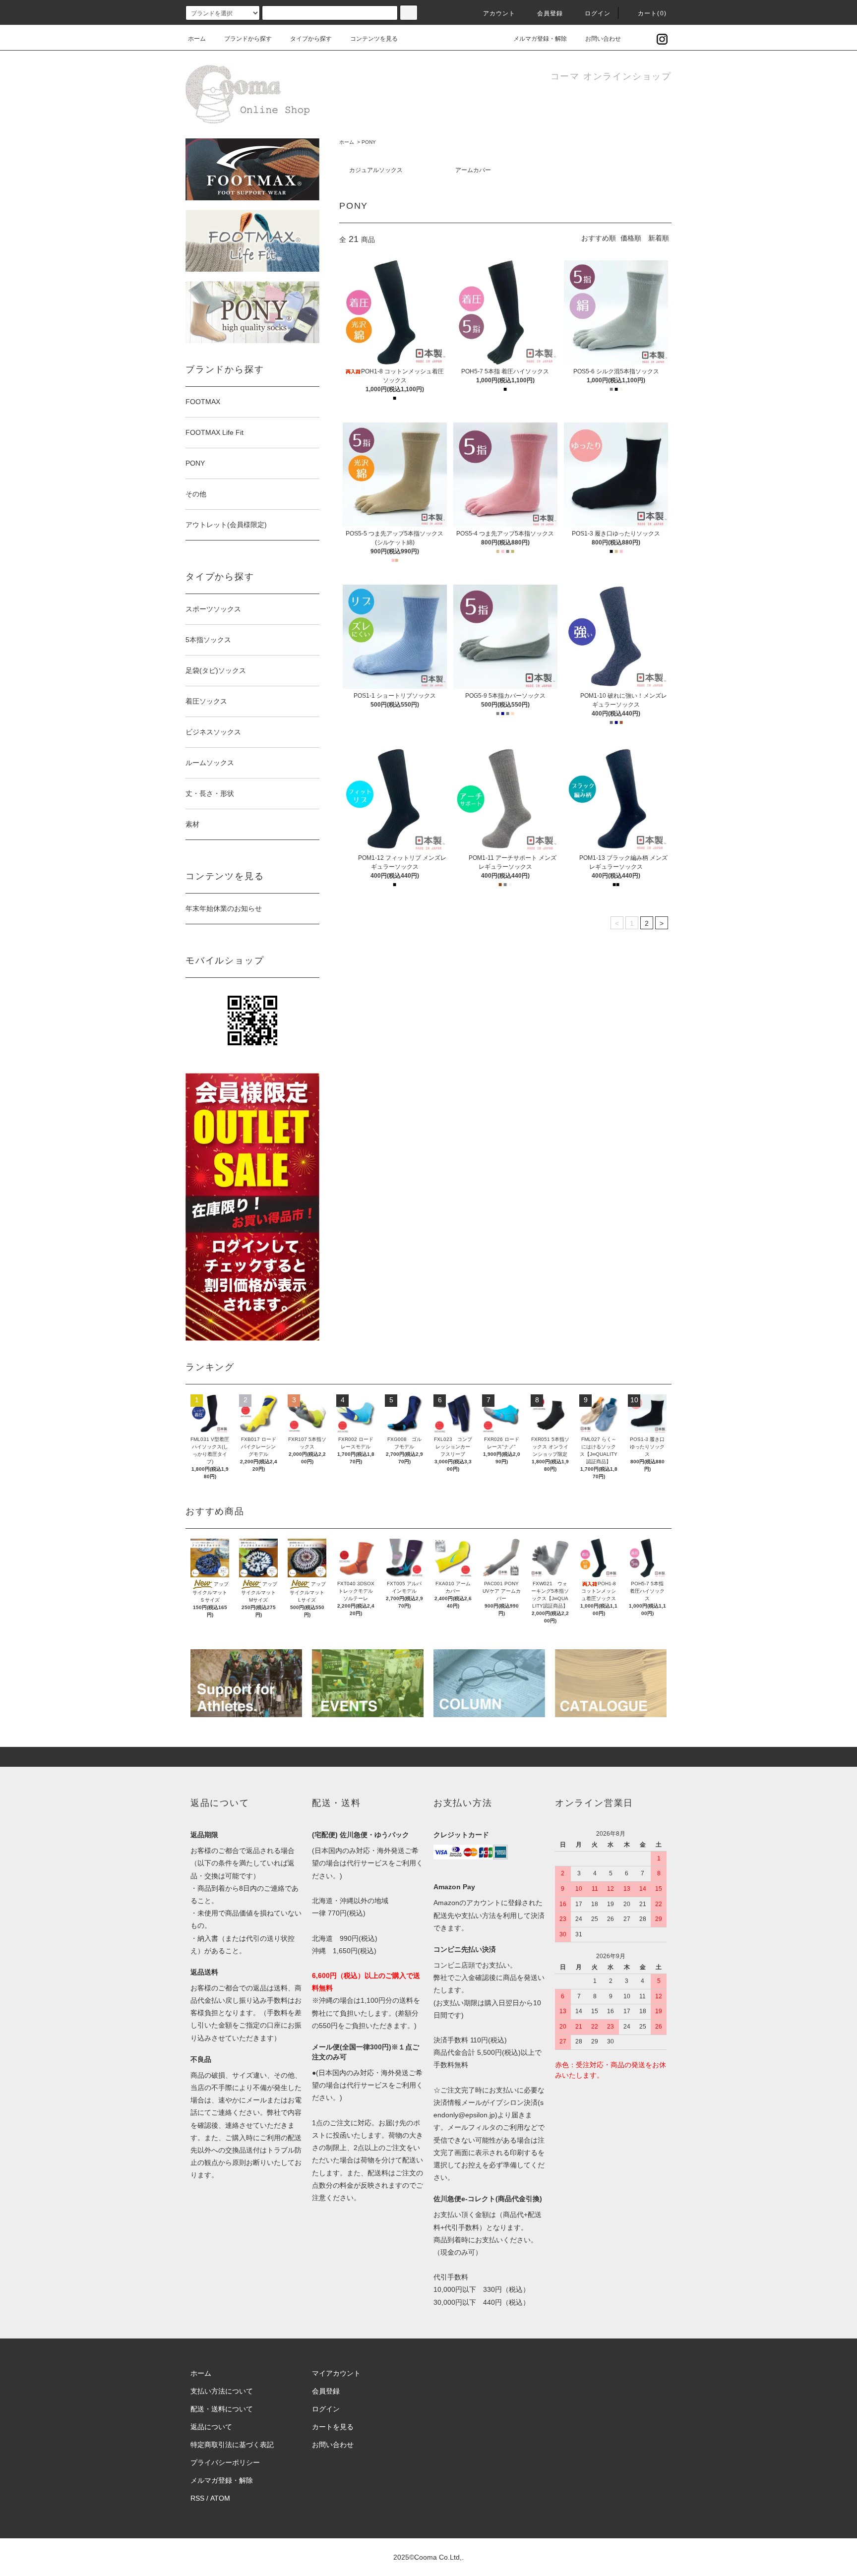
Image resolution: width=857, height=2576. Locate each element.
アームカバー (473, 170)
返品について (211, 2427)
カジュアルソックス (376, 170)
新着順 (659, 238)
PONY (369, 142)
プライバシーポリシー (225, 2462)
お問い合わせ (603, 39)
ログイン (598, 13)
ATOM (220, 2498)
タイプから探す (311, 39)
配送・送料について (222, 2409)
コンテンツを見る (374, 39)
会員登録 (550, 13)
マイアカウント (336, 2373)
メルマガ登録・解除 (540, 39)
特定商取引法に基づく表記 (232, 2445)
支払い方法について (222, 2391)
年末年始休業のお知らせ (224, 908)
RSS (197, 2498)
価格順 (631, 238)
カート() (652, 13)
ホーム (197, 39)
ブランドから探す (248, 39)
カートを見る (333, 2427)
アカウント (499, 13)
